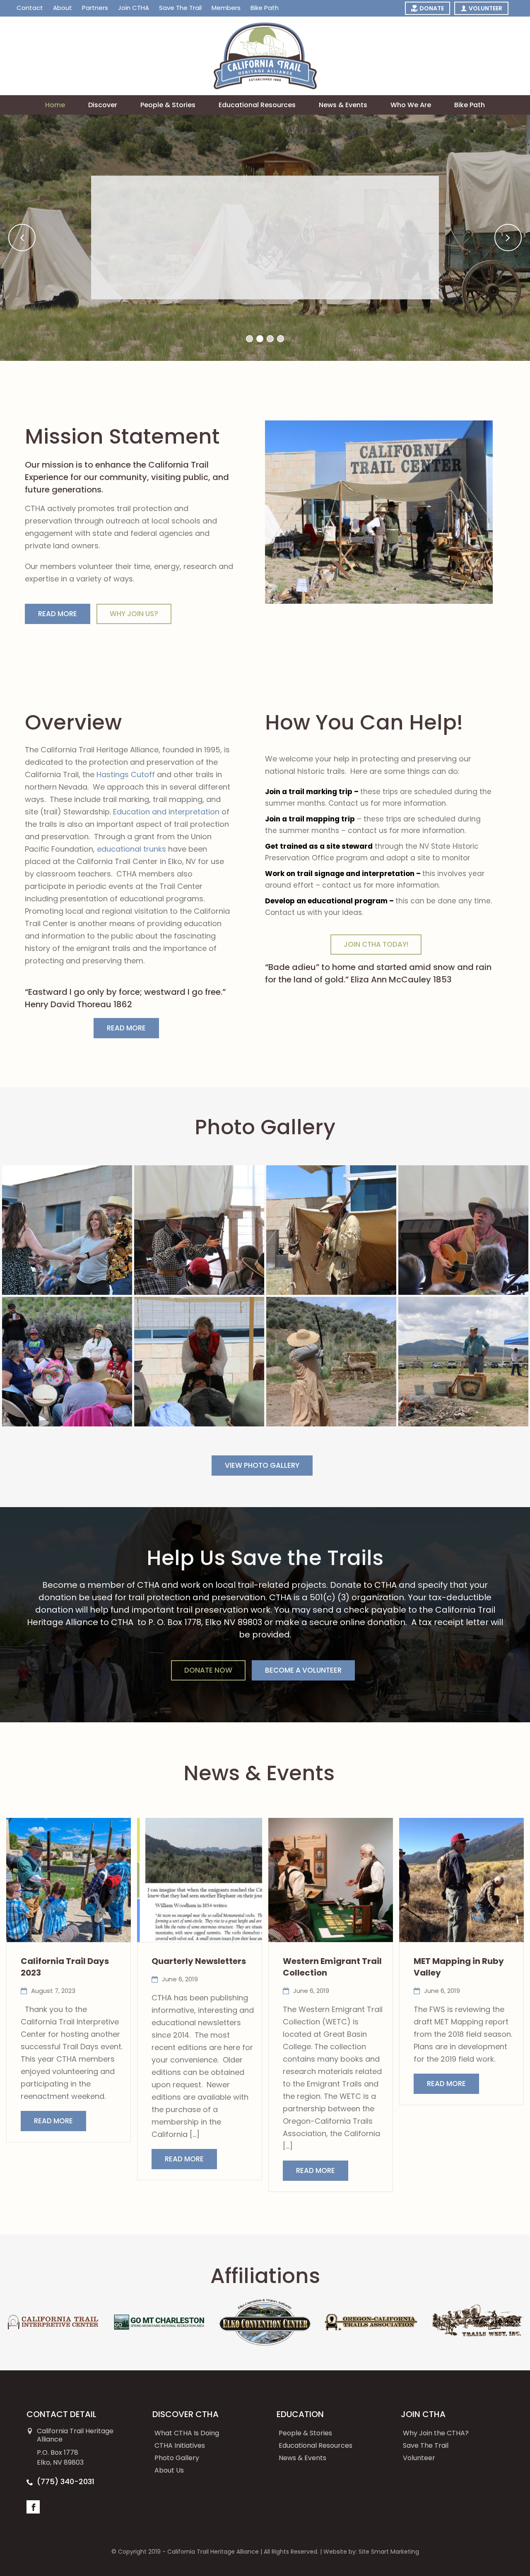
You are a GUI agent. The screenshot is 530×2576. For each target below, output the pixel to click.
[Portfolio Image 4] (463, 1230)
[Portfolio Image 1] (67, 1230)
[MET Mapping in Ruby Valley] (461, 1880)
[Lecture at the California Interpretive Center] (199, 1230)
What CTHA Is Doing (187, 2433)
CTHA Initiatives (180, 2445)
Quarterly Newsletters (199, 1961)
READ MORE (53, 2121)
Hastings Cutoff (126, 774)
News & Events (343, 105)
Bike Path (470, 105)
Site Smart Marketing (389, 2552)
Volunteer (419, 2458)
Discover (103, 105)
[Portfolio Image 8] (463, 1362)
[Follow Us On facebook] (33, 2507)
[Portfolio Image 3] (331, 1230)
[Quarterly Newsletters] (199, 1880)
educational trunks (131, 849)
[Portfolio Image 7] (331, 1362)
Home (55, 105)
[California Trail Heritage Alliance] (265, 56)
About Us (169, 2470)
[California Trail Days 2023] (69, 1880)
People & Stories (168, 105)
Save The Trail (426, 2445)
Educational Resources (257, 105)
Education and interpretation (166, 812)
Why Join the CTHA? (436, 2433)
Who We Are (411, 105)
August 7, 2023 (53, 1991)
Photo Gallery (177, 2458)
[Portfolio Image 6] (199, 1362)
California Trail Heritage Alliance (213, 2552)
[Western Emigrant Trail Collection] (331, 1880)
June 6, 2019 (180, 1979)
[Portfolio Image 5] (67, 1362)
